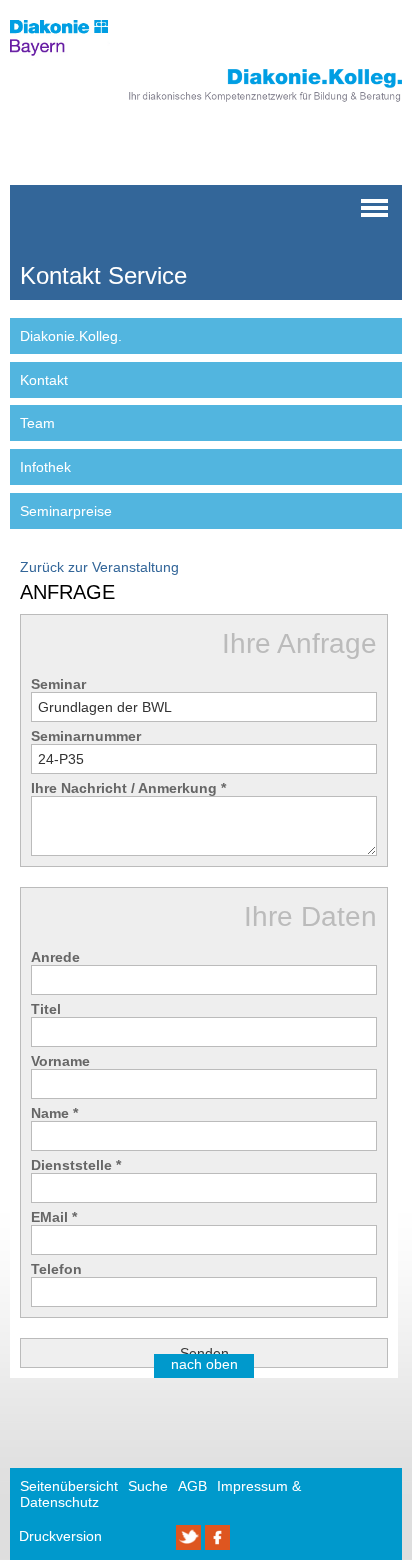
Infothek (45, 467)
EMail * (54, 1217)
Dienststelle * (76, 1165)
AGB (192, 1486)
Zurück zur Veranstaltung (99, 567)
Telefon (56, 1269)
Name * (54, 1113)
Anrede (55, 957)
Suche (148, 1486)
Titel (46, 1009)
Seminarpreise (66, 511)
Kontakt (44, 380)
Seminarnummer (86, 736)
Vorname (60, 1061)
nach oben (204, 1364)
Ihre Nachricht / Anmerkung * (128, 788)
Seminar (58, 684)
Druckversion (60, 1536)
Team (37, 423)
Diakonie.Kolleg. (71, 336)
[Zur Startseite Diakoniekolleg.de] (237, 103)
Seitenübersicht (69, 1486)
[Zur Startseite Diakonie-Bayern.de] (72, 61)
